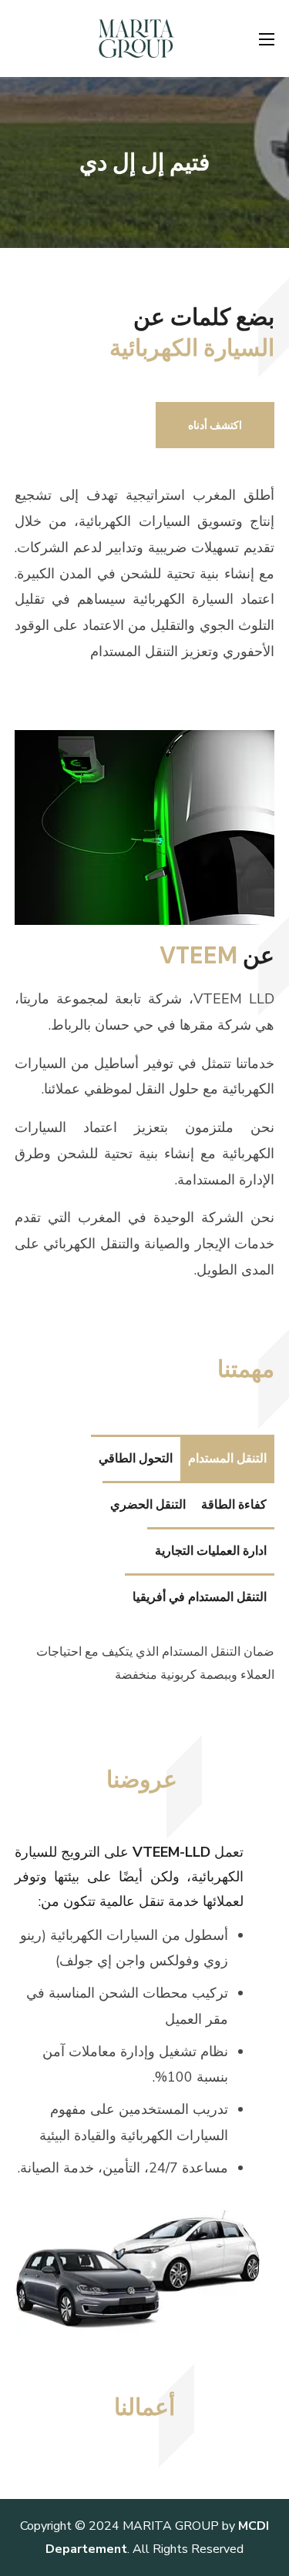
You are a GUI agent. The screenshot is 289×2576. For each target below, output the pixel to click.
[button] (215, 425)
